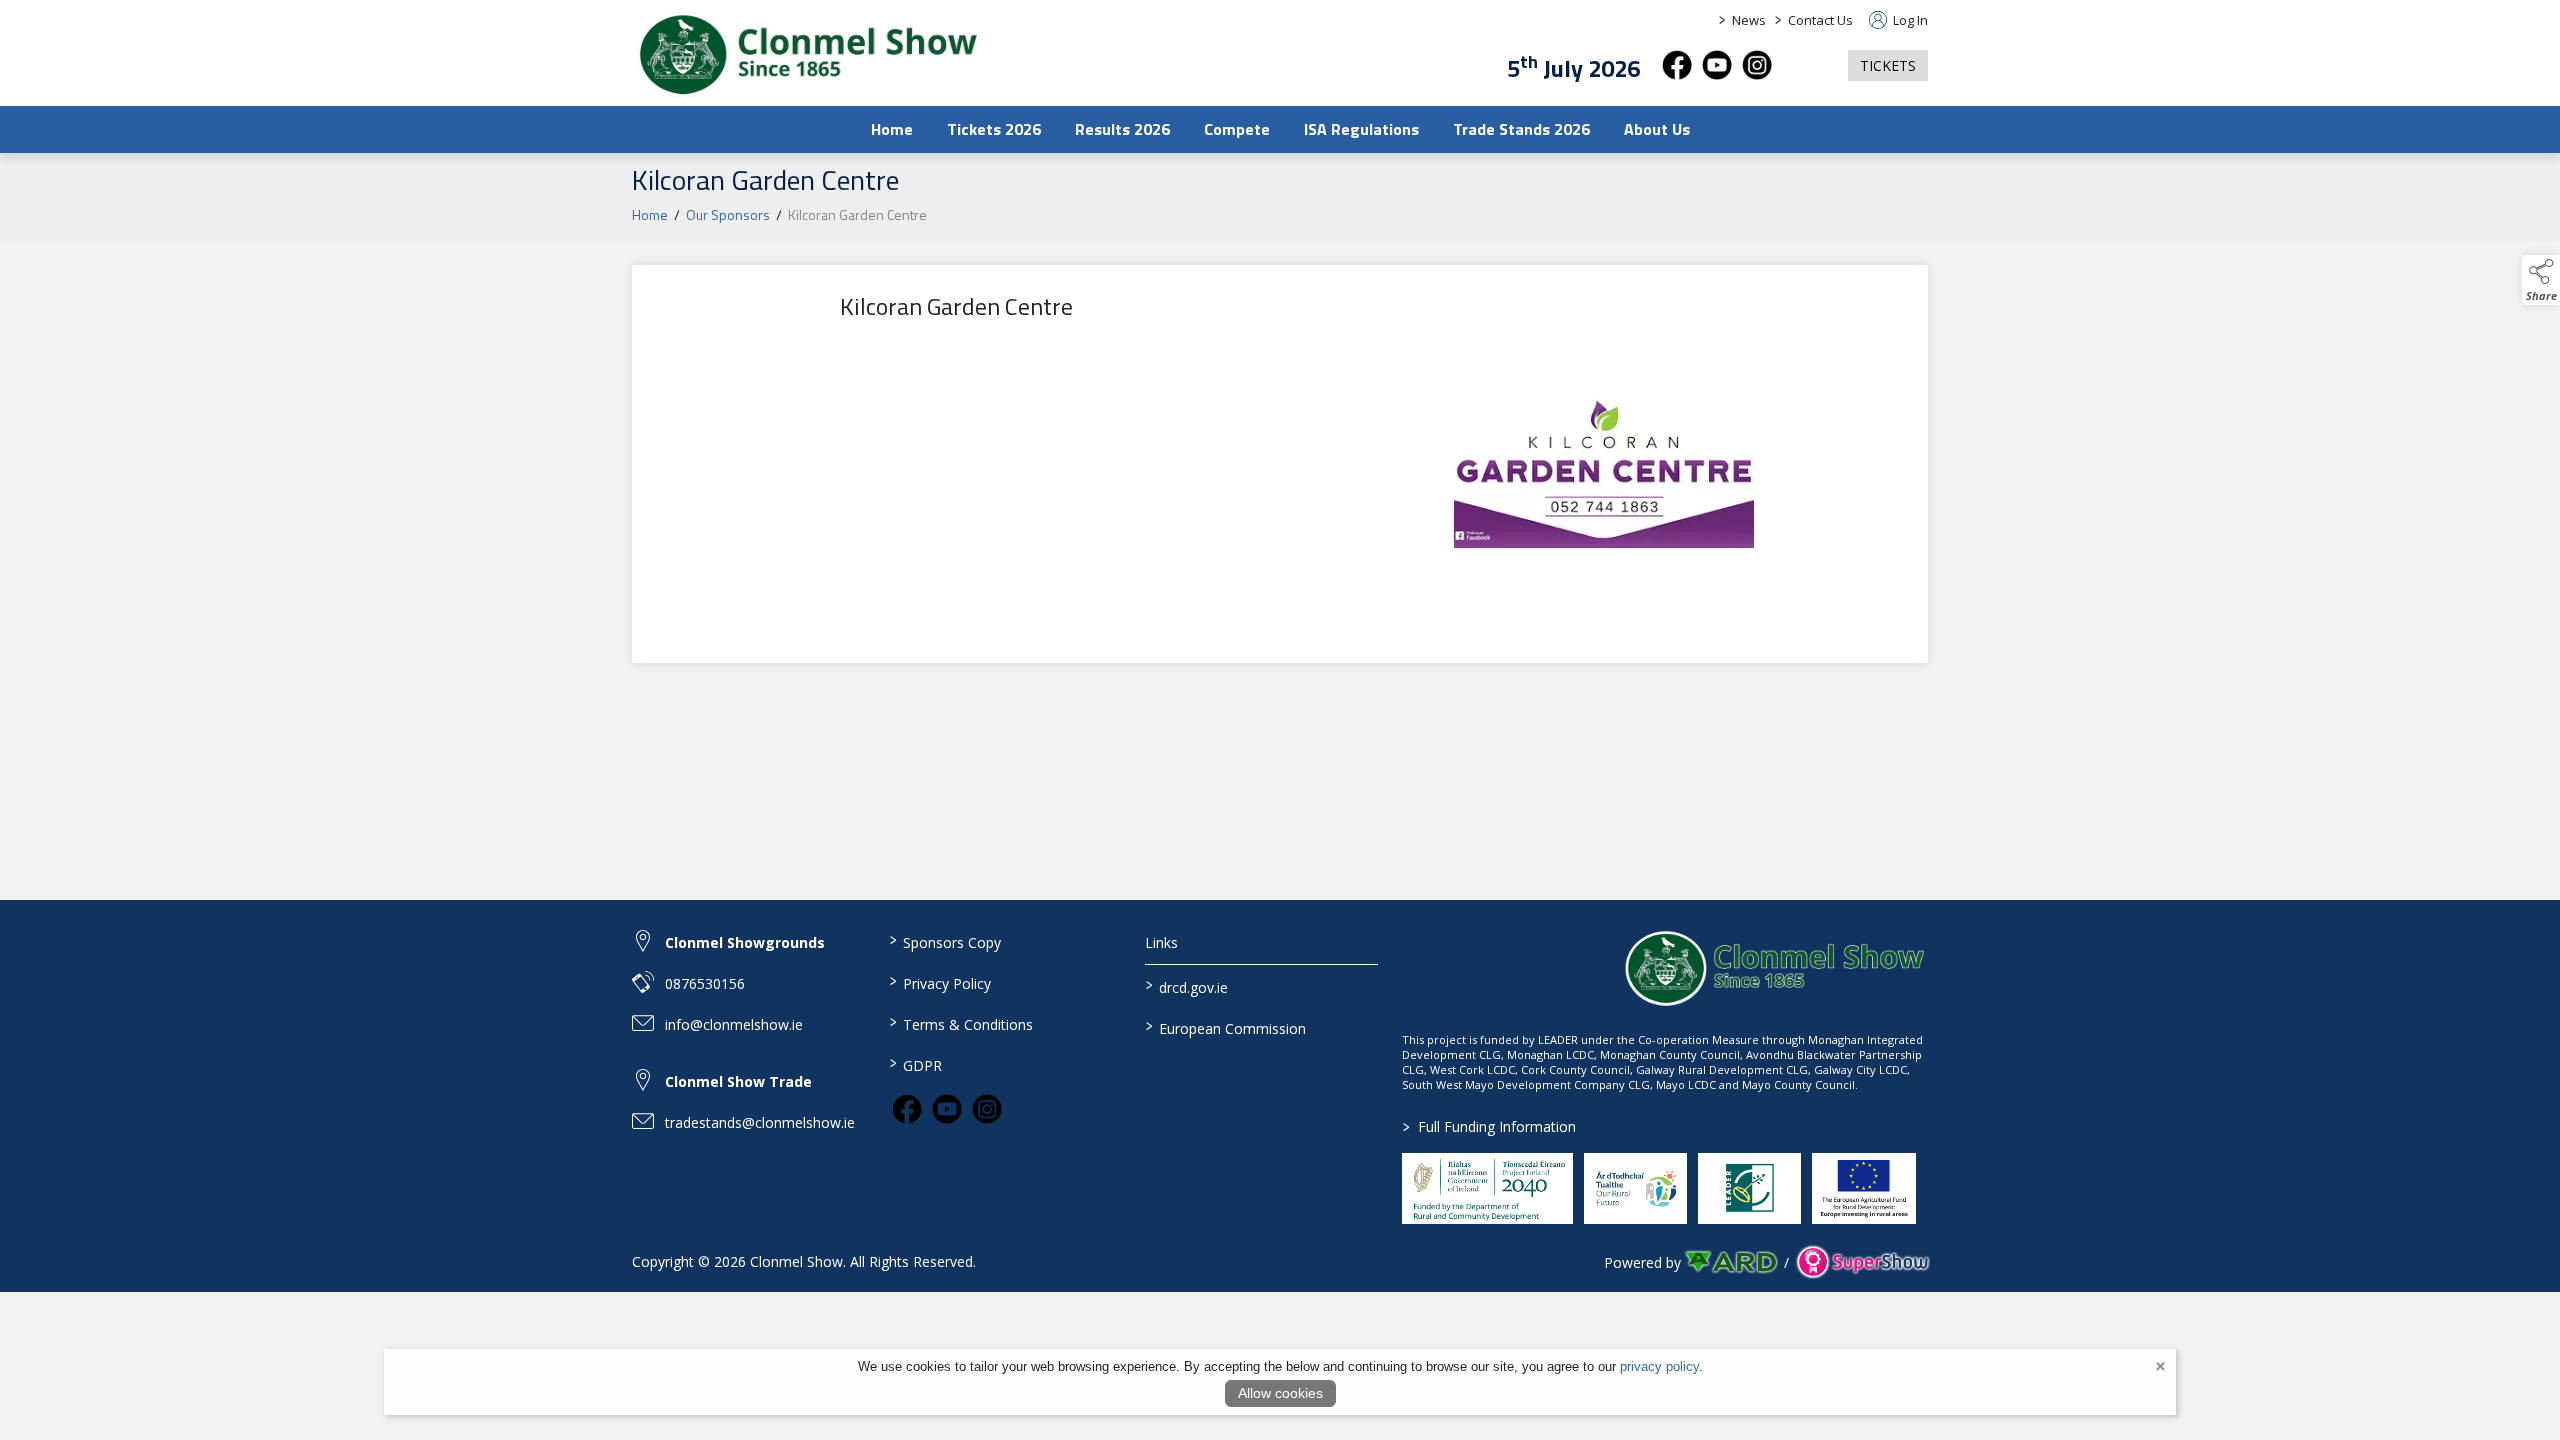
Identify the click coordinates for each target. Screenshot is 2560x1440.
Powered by (1642, 1262)
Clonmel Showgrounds (745, 942)
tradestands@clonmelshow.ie (760, 1122)
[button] (1810, 65)
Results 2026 (1122, 129)
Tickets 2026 (994, 129)
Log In (1909, 20)
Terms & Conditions (960, 1023)
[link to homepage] (807, 55)
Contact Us (1820, 20)
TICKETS (1888, 65)
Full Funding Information (1489, 1126)
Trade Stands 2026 (1521, 129)
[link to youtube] (947, 1109)
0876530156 (705, 983)
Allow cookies (1280, 1393)
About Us (1657, 129)
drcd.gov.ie (1187, 986)
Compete (1237, 129)
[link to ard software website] (1732, 1262)
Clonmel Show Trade (738, 1081)
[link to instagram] (987, 1109)
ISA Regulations (1361, 129)
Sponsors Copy (944, 941)
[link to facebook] (907, 1109)
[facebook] (1677, 65)
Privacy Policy (939, 982)
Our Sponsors (728, 214)
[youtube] (1717, 65)
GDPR (915, 1064)
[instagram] (1757, 65)
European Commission (1226, 1027)
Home (892, 129)
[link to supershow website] (1862, 1262)
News (1749, 20)
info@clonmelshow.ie (734, 1024)
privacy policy (1659, 1366)
